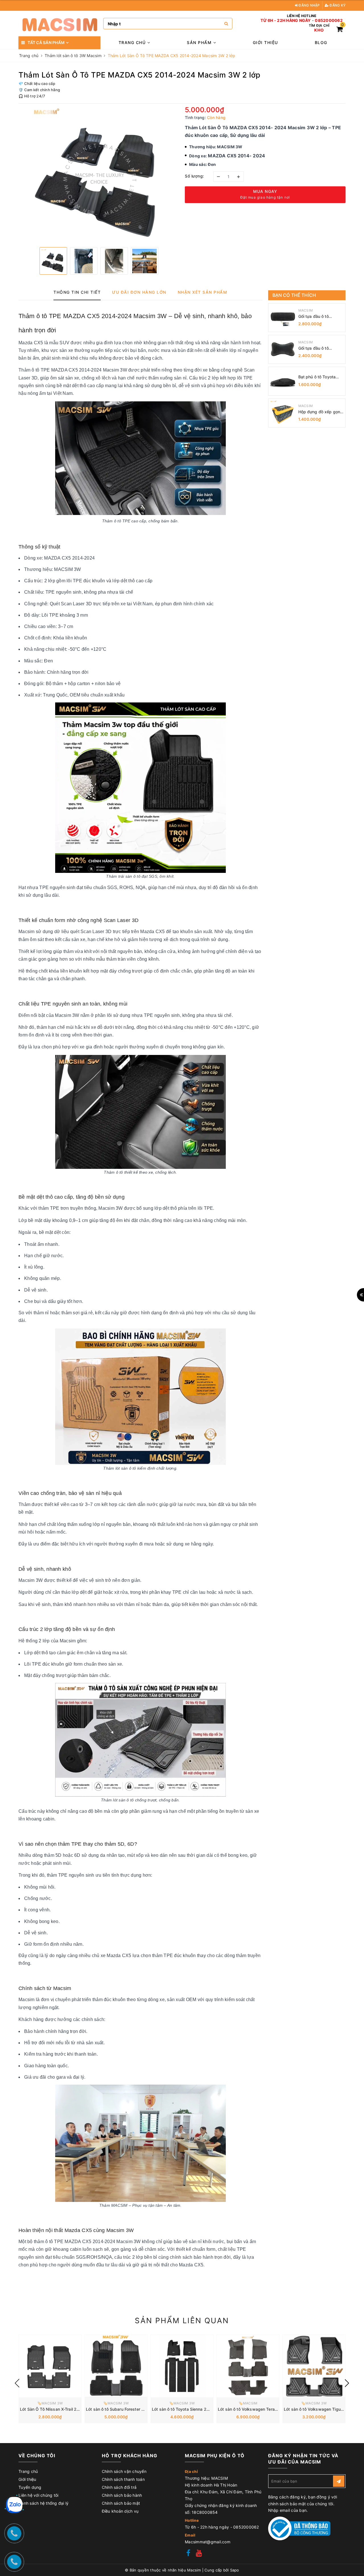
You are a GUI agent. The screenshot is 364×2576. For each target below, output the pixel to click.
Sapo (235, 2570)
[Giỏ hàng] (340, 30)
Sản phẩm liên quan (182, 2321)
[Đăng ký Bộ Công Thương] (299, 2528)
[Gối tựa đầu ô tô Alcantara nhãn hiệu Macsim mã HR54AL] (283, 349)
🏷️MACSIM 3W (50, 2403)
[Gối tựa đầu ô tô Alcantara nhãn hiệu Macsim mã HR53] (283, 318)
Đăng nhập (309, 5)
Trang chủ (133, 42)
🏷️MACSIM (248, 2403)
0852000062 (329, 20)
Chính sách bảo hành (122, 2495)
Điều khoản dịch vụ (120, 2511)
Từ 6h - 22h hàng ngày (286, 20)
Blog (321, 42)
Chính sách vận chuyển (124, 2471)
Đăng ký (337, 5)
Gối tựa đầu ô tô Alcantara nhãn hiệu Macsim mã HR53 (317, 317)
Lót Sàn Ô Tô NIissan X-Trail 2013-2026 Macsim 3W (70, 2409)
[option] (99, 175)
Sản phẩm (200, 42)
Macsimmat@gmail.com (208, 2542)
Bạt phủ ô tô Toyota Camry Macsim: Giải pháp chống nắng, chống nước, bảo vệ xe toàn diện (320, 377)
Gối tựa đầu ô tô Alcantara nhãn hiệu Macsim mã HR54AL (318, 348)
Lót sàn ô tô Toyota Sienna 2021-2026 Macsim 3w (200, 2409)
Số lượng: (195, 176)
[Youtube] (199, 2554)
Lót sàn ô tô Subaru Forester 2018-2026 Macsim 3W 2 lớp (142, 2409)
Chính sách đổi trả (119, 2487)
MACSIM (306, 310)
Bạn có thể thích (294, 295)
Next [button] (347, 2383)
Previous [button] (17, 2383)
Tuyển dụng (30, 2487)
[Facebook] (188, 2554)
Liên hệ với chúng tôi (38, 2495)
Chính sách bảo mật (121, 2503)
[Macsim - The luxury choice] (59, 24)
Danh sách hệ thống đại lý (44, 2503)
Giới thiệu (265, 42)
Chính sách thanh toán (123, 2479)
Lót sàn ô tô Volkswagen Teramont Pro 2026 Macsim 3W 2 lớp (278, 2409)
